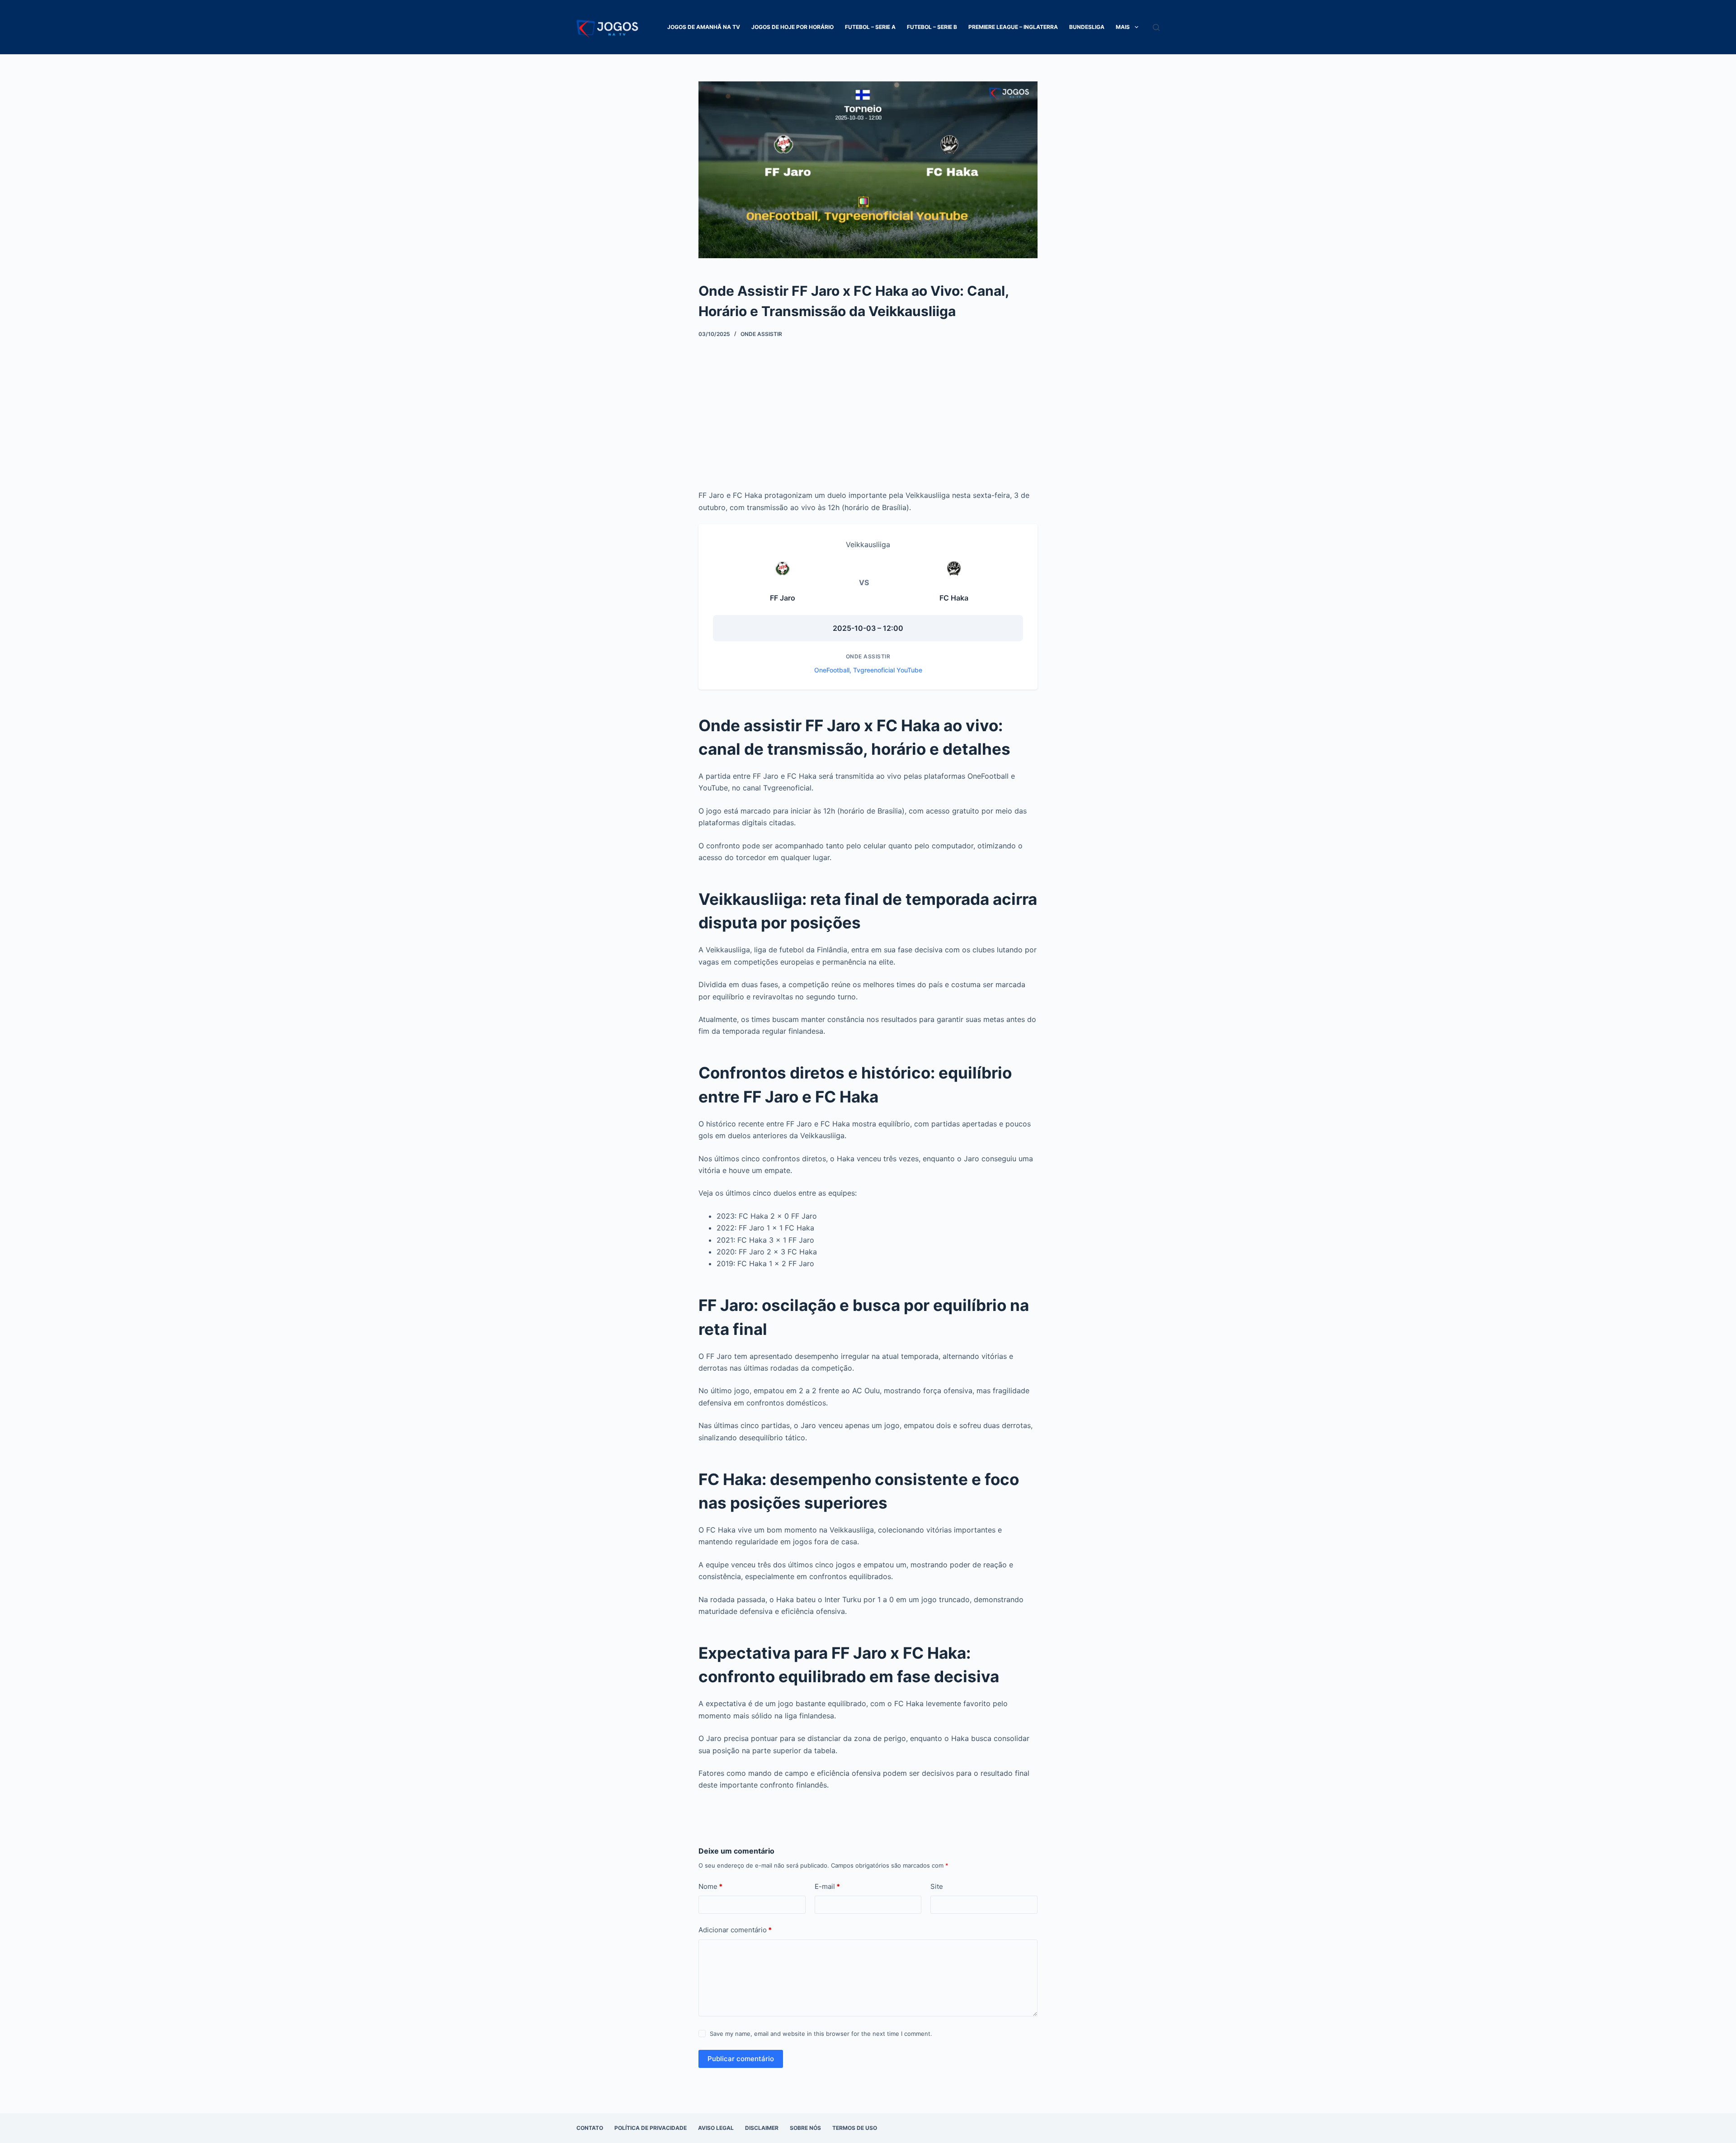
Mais (1123, 27)
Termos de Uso (855, 2128)
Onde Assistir (761, 334)
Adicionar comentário (735, 1930)
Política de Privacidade (651, 2128)
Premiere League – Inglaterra (1013, 27)
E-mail (827, 1886)
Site (937, 1886)
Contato (590, 2128)
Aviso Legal (716, 2128)
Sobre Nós (805, 2128)
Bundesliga (1087, 27)
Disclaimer (762, 2128)
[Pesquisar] (1156, 27)
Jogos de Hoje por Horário (793, 27)
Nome (710, 1886)
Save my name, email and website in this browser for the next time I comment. (821, 2034)
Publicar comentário (741, 2059)
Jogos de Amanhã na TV (704, 27)
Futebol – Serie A (870, 27)
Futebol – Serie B (932, 27)
